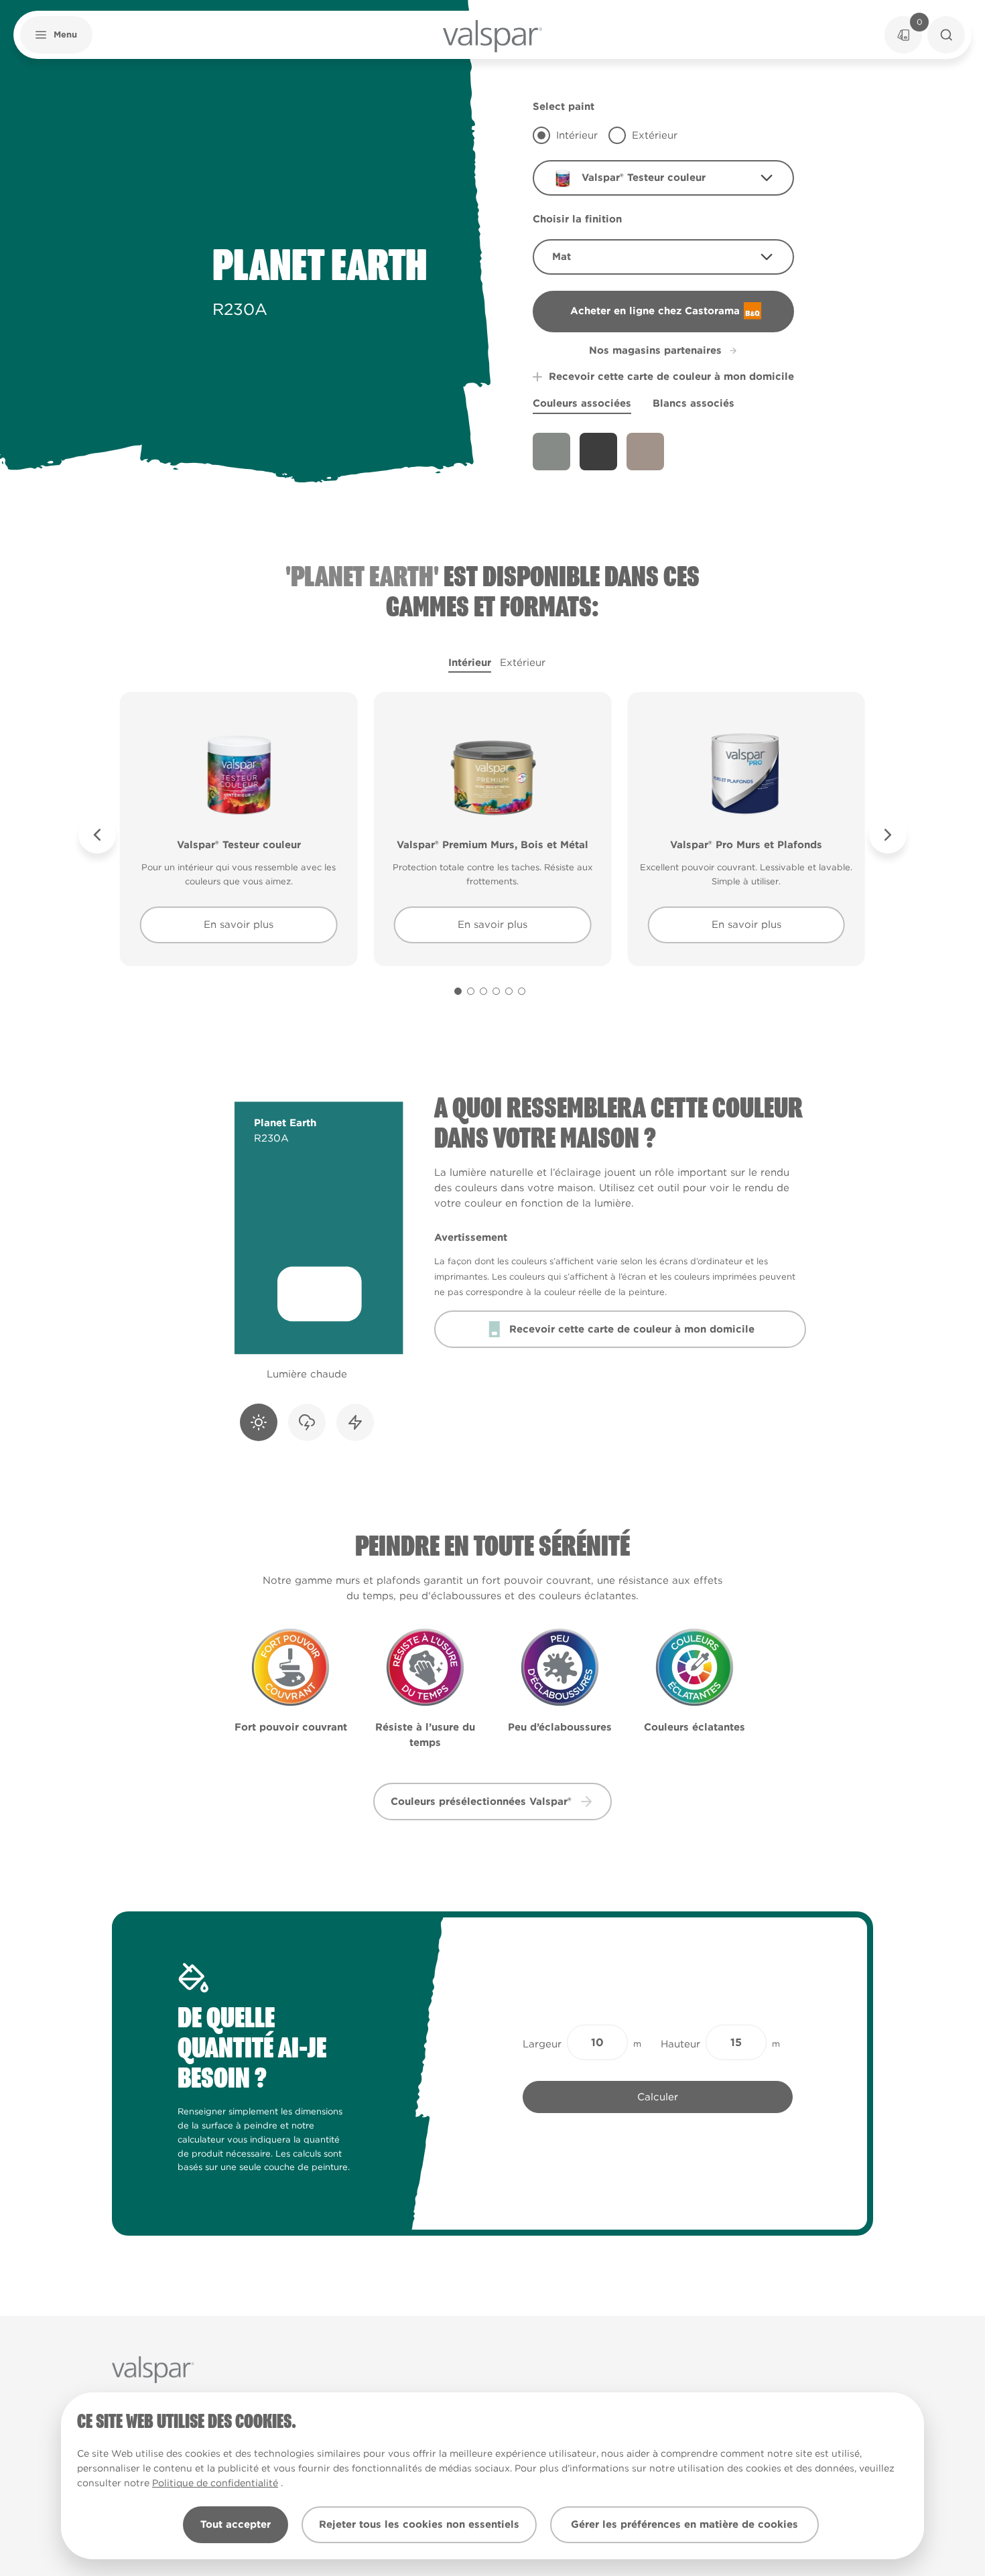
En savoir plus (239, 925)
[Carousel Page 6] (522, 991)
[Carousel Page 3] (483, 991)
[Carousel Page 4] (496, 991)
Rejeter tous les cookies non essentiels (419, 2524)
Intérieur (470, 663)
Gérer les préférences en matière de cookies (684, 2524)
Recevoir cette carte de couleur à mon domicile (671, 377)
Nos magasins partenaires (655, 350)
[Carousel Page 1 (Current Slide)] (458, 991)
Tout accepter (236, 2524)
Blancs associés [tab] (694, 403)
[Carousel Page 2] (471, 991)
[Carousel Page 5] (509, 991)
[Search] (946, 35)
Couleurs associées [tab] (582, 403)
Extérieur (523, 663)
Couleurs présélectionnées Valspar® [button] (481, 1802)
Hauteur (680, 2044)
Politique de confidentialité (215, 2483)
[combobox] (663, 178)
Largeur (542, 2044)
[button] (56, 35)
